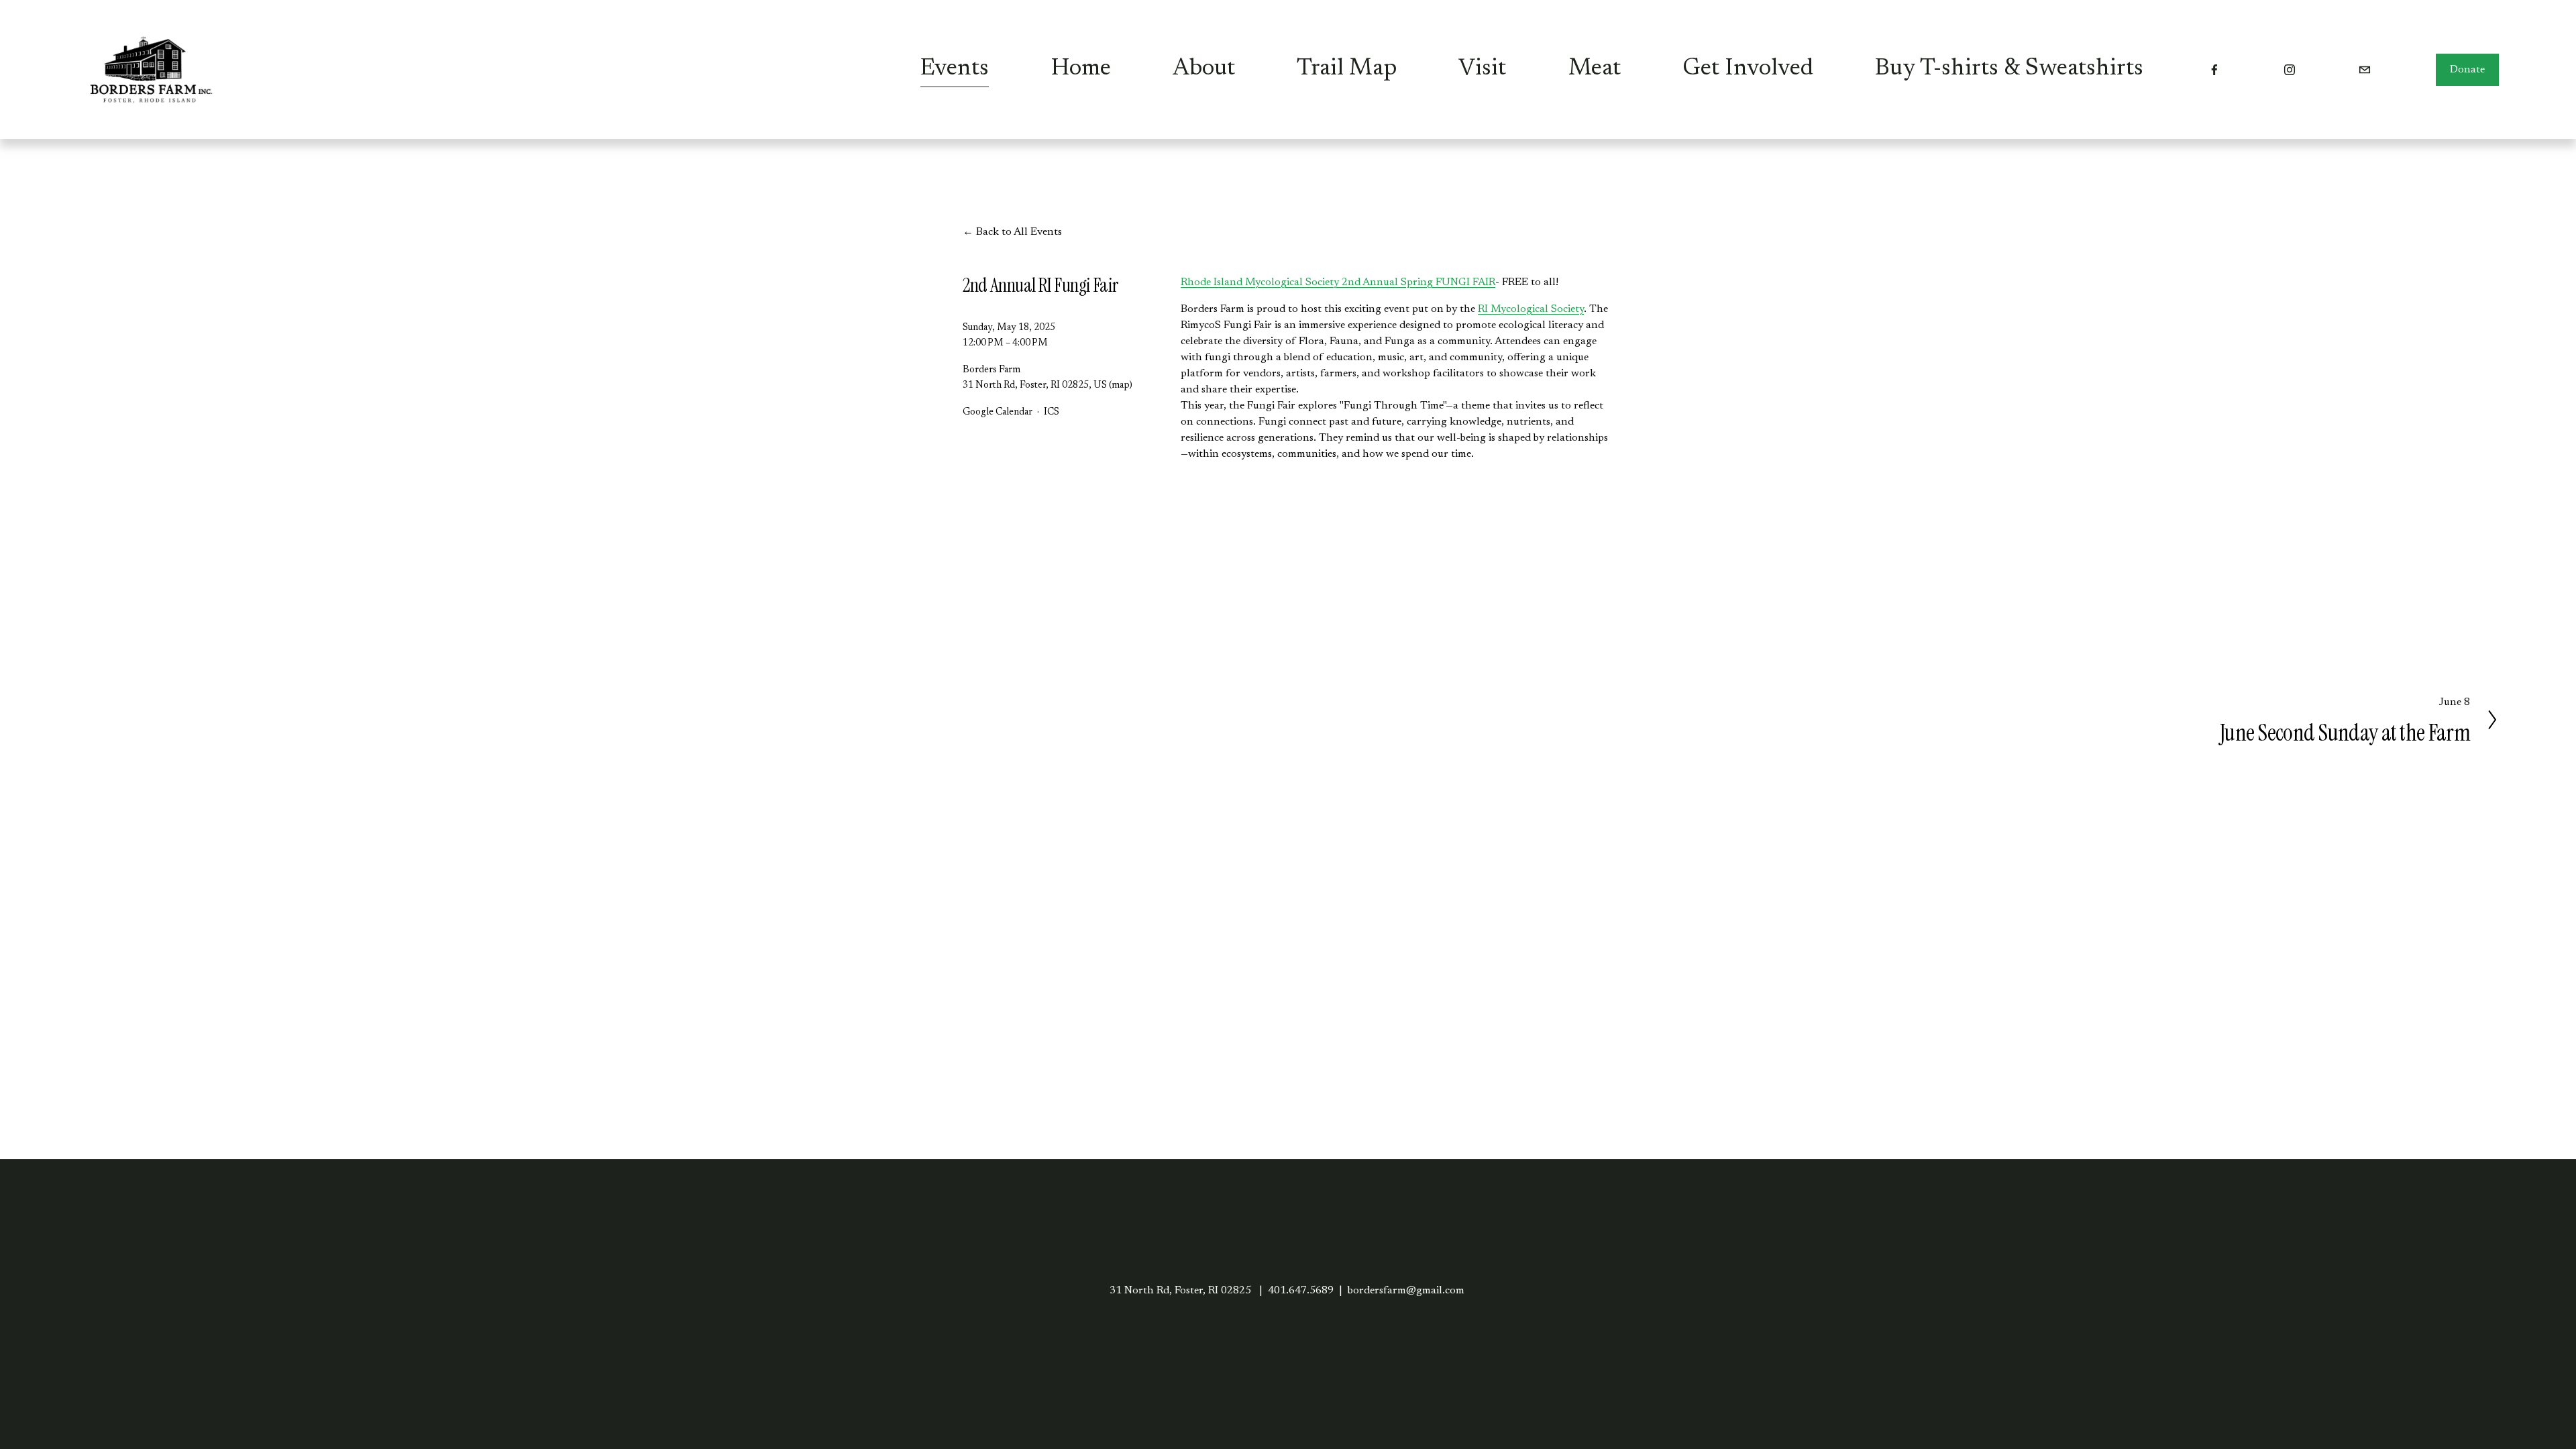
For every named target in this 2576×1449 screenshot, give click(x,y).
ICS (1052, 412)
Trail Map (1347, 69)
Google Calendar (998, 412)
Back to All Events (1019, 232)
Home (1081, 69)
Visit (1482, 69)
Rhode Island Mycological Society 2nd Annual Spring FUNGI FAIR (1338, 282)
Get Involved (1748, 69)
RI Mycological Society (1531, 309)
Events (955, 69)
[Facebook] (2214, 70)
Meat (1595, 69)
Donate (2467, 70)
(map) (1121, 385)
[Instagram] (2290, 70)
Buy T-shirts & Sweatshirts (2009, 69)
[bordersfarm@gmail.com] (2365, 70)
